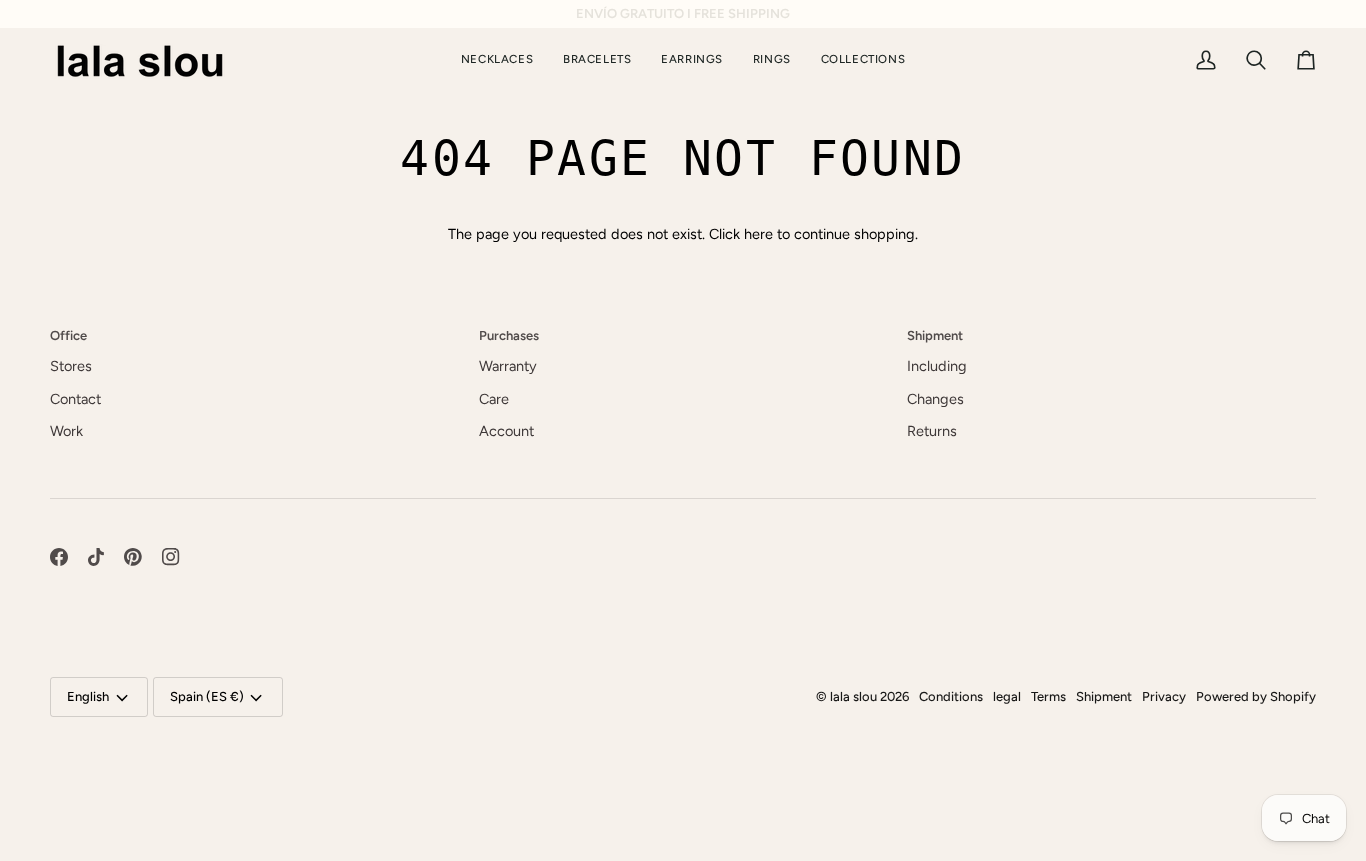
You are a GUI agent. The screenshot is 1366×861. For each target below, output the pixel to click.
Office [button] (68, 335)
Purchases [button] (509, 335)
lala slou (853, 696)
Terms (1048, 696)
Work (66, 431)
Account (506, 431)
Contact (75, 399)
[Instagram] (171, 557)
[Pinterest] (133, 557)
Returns (932, 431)
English (88, 696)
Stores (71, 366)
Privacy (1164, 696)
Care (494, 399)
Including (937, 366)
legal (1007, 696)
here (758, 234)
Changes (935, 399)
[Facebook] (59, 557)
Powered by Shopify (1256, 696)
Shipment (1104, 696)
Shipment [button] (935, 335)
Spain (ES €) (207, 696)
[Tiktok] (96, 557)
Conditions (951, 696)
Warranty (508, 366)
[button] (863, 60)
